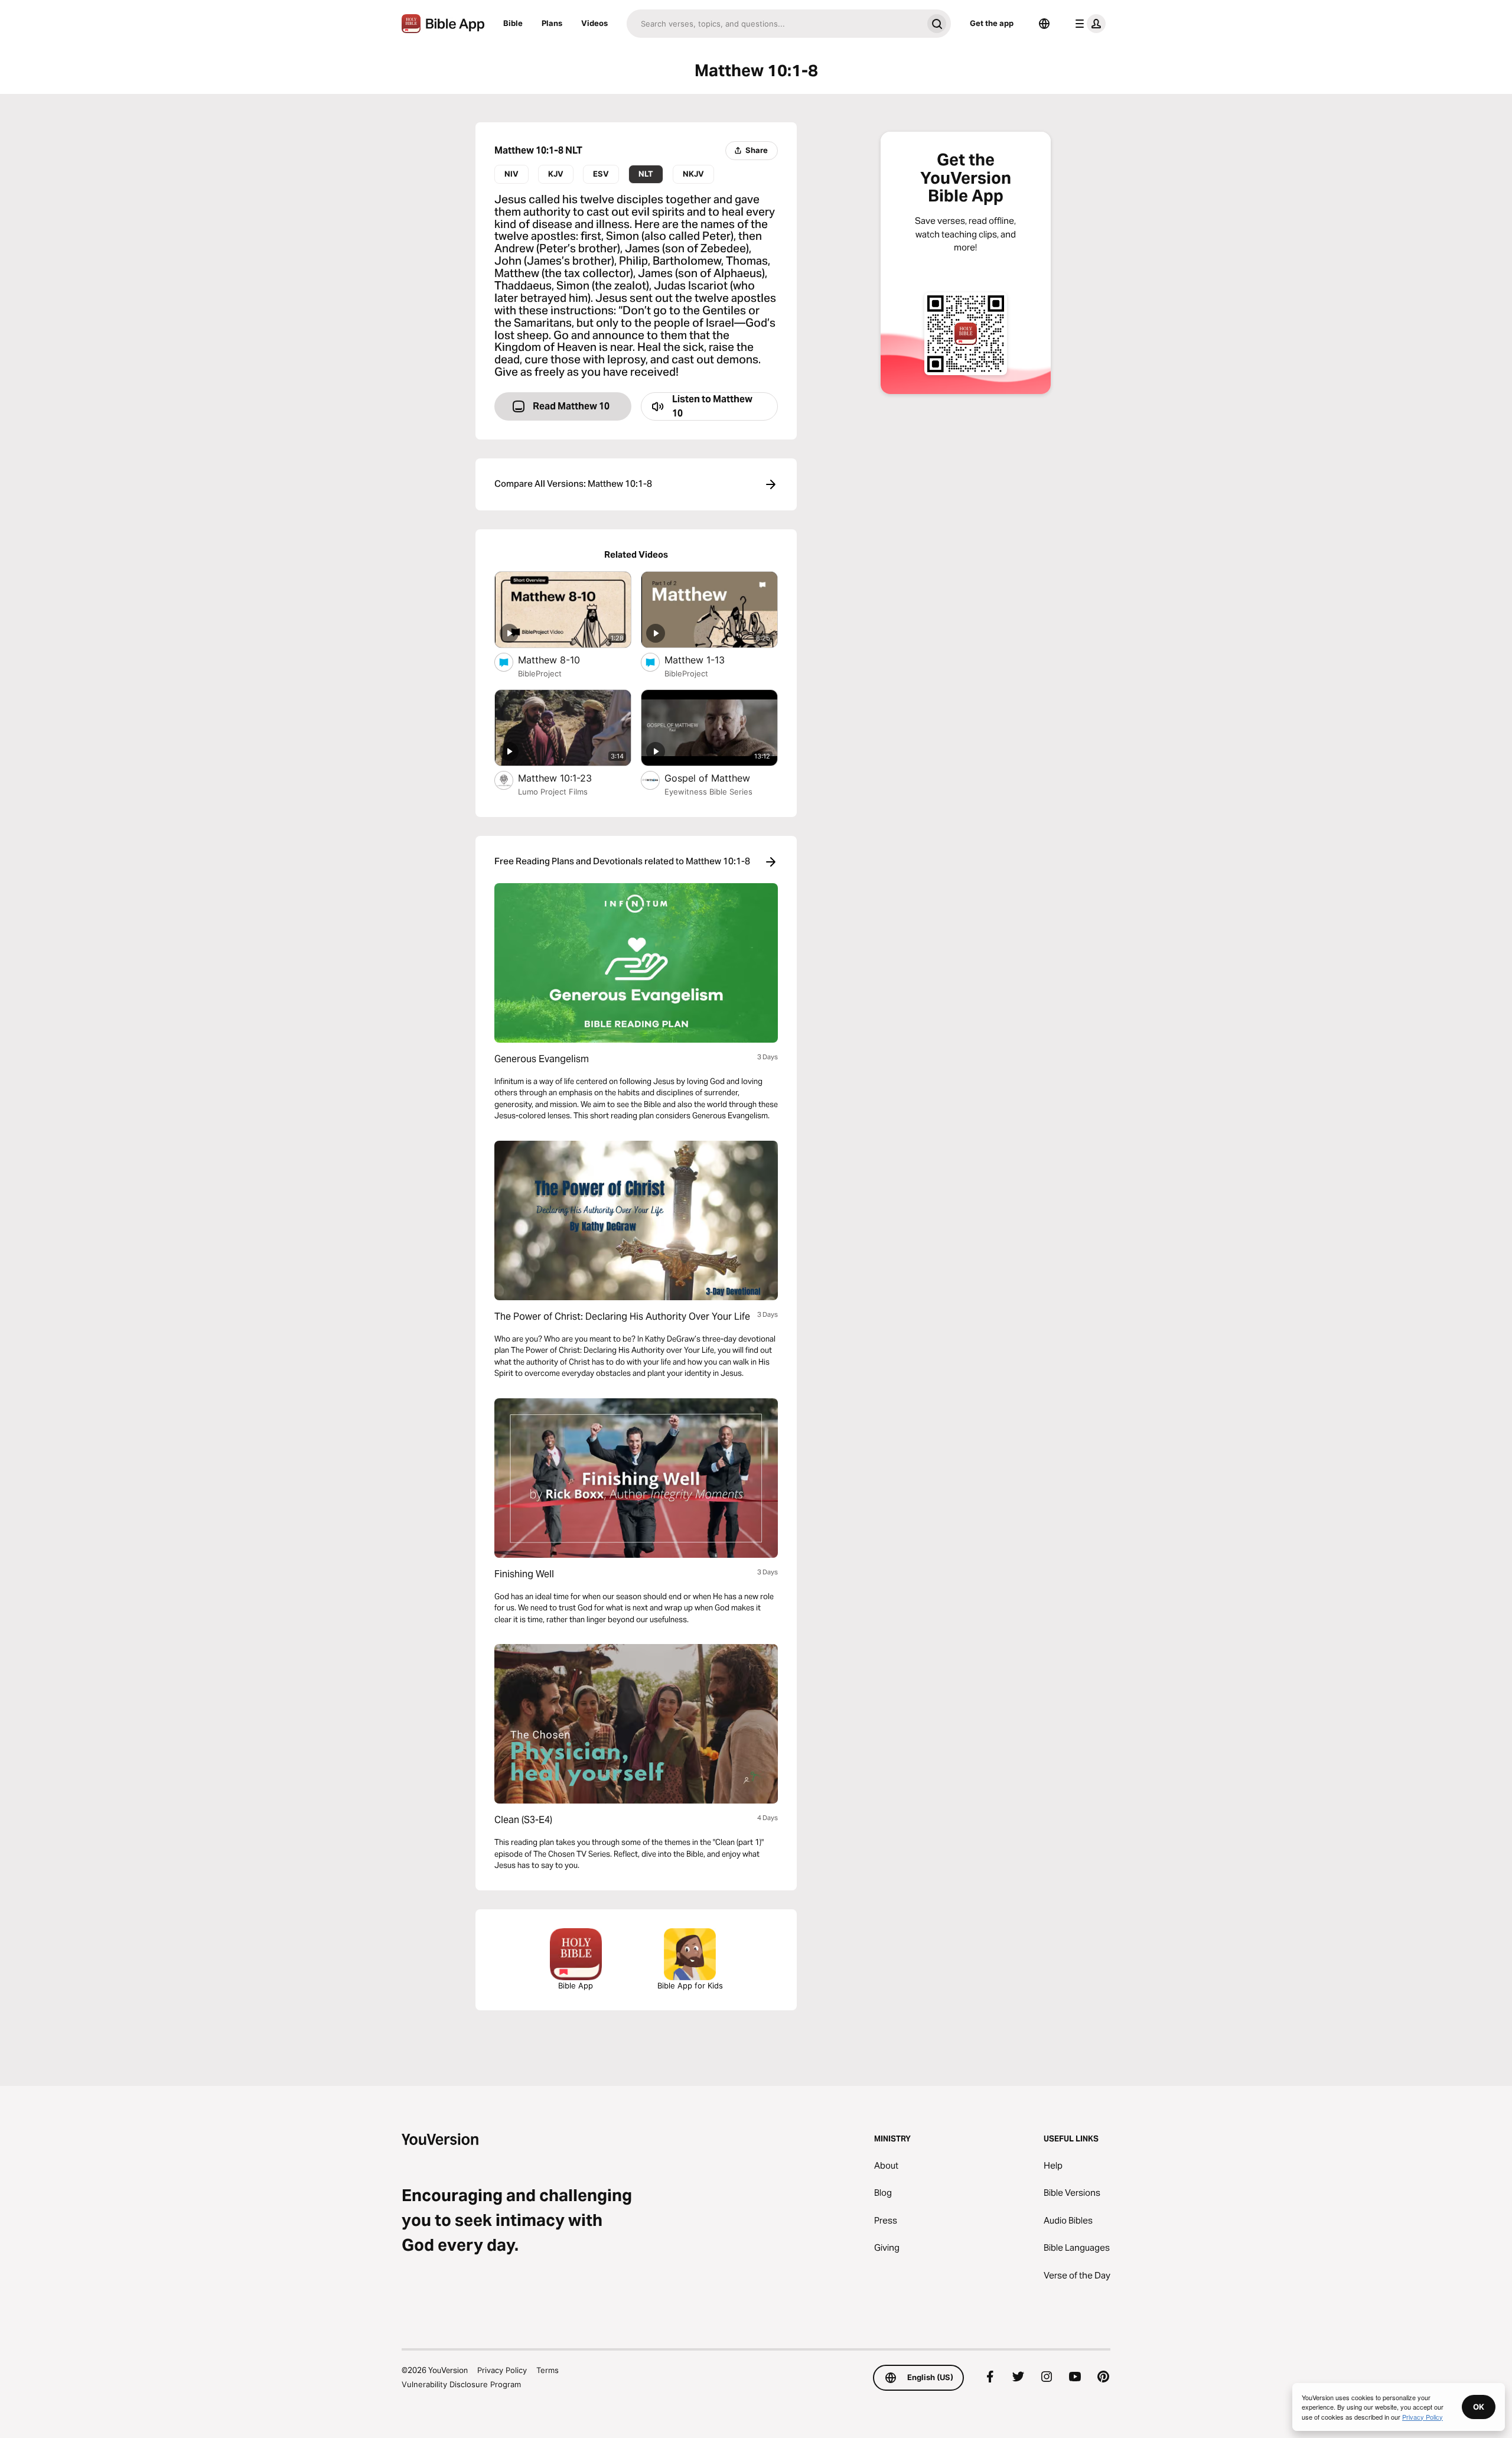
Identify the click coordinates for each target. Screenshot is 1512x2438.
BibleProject (540, 673)
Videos (594, 23)
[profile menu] (1088, 24)
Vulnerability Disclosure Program (461, 2384)
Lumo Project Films (553, 792)
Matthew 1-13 (707, 660)
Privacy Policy (502, 2370)
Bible (513, 23)
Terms (548, 2370)
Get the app (992, 23)
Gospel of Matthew (721, 778)
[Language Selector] (1044, 24)
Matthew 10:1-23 (566, 778)
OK (1479, 2407)
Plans (552, 23)
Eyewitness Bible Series (708, 792)
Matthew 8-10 (561, 660)
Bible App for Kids (690, 1985)
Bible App (576, 1985)
